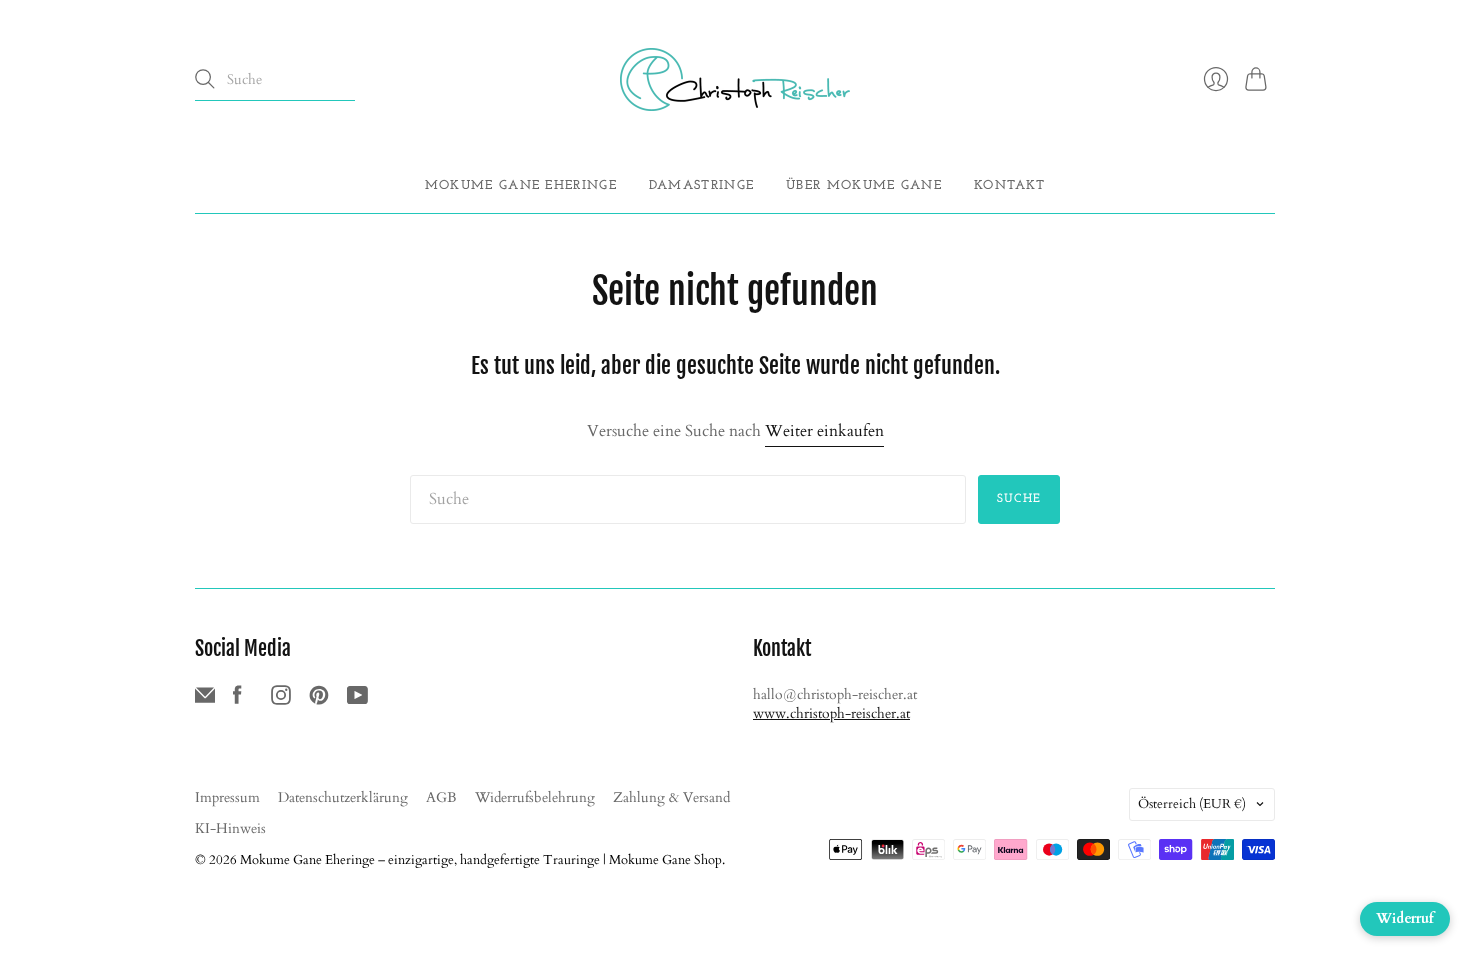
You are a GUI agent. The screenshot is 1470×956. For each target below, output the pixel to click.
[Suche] (205, 79)
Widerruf (1405, 918)
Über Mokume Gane (864, 185)
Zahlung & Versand (671, 797)
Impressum (227, 797)
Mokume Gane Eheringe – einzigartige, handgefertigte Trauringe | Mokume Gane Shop (481, 860)
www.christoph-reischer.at (831, 713)
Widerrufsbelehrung (535, 797)
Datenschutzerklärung (343, 797)
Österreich (1192, 804)
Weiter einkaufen (824, 431)
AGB (441, 797)
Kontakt (1009, 185)
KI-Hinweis (230, 828)
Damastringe (701, 185)
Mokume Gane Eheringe (521, 185)
